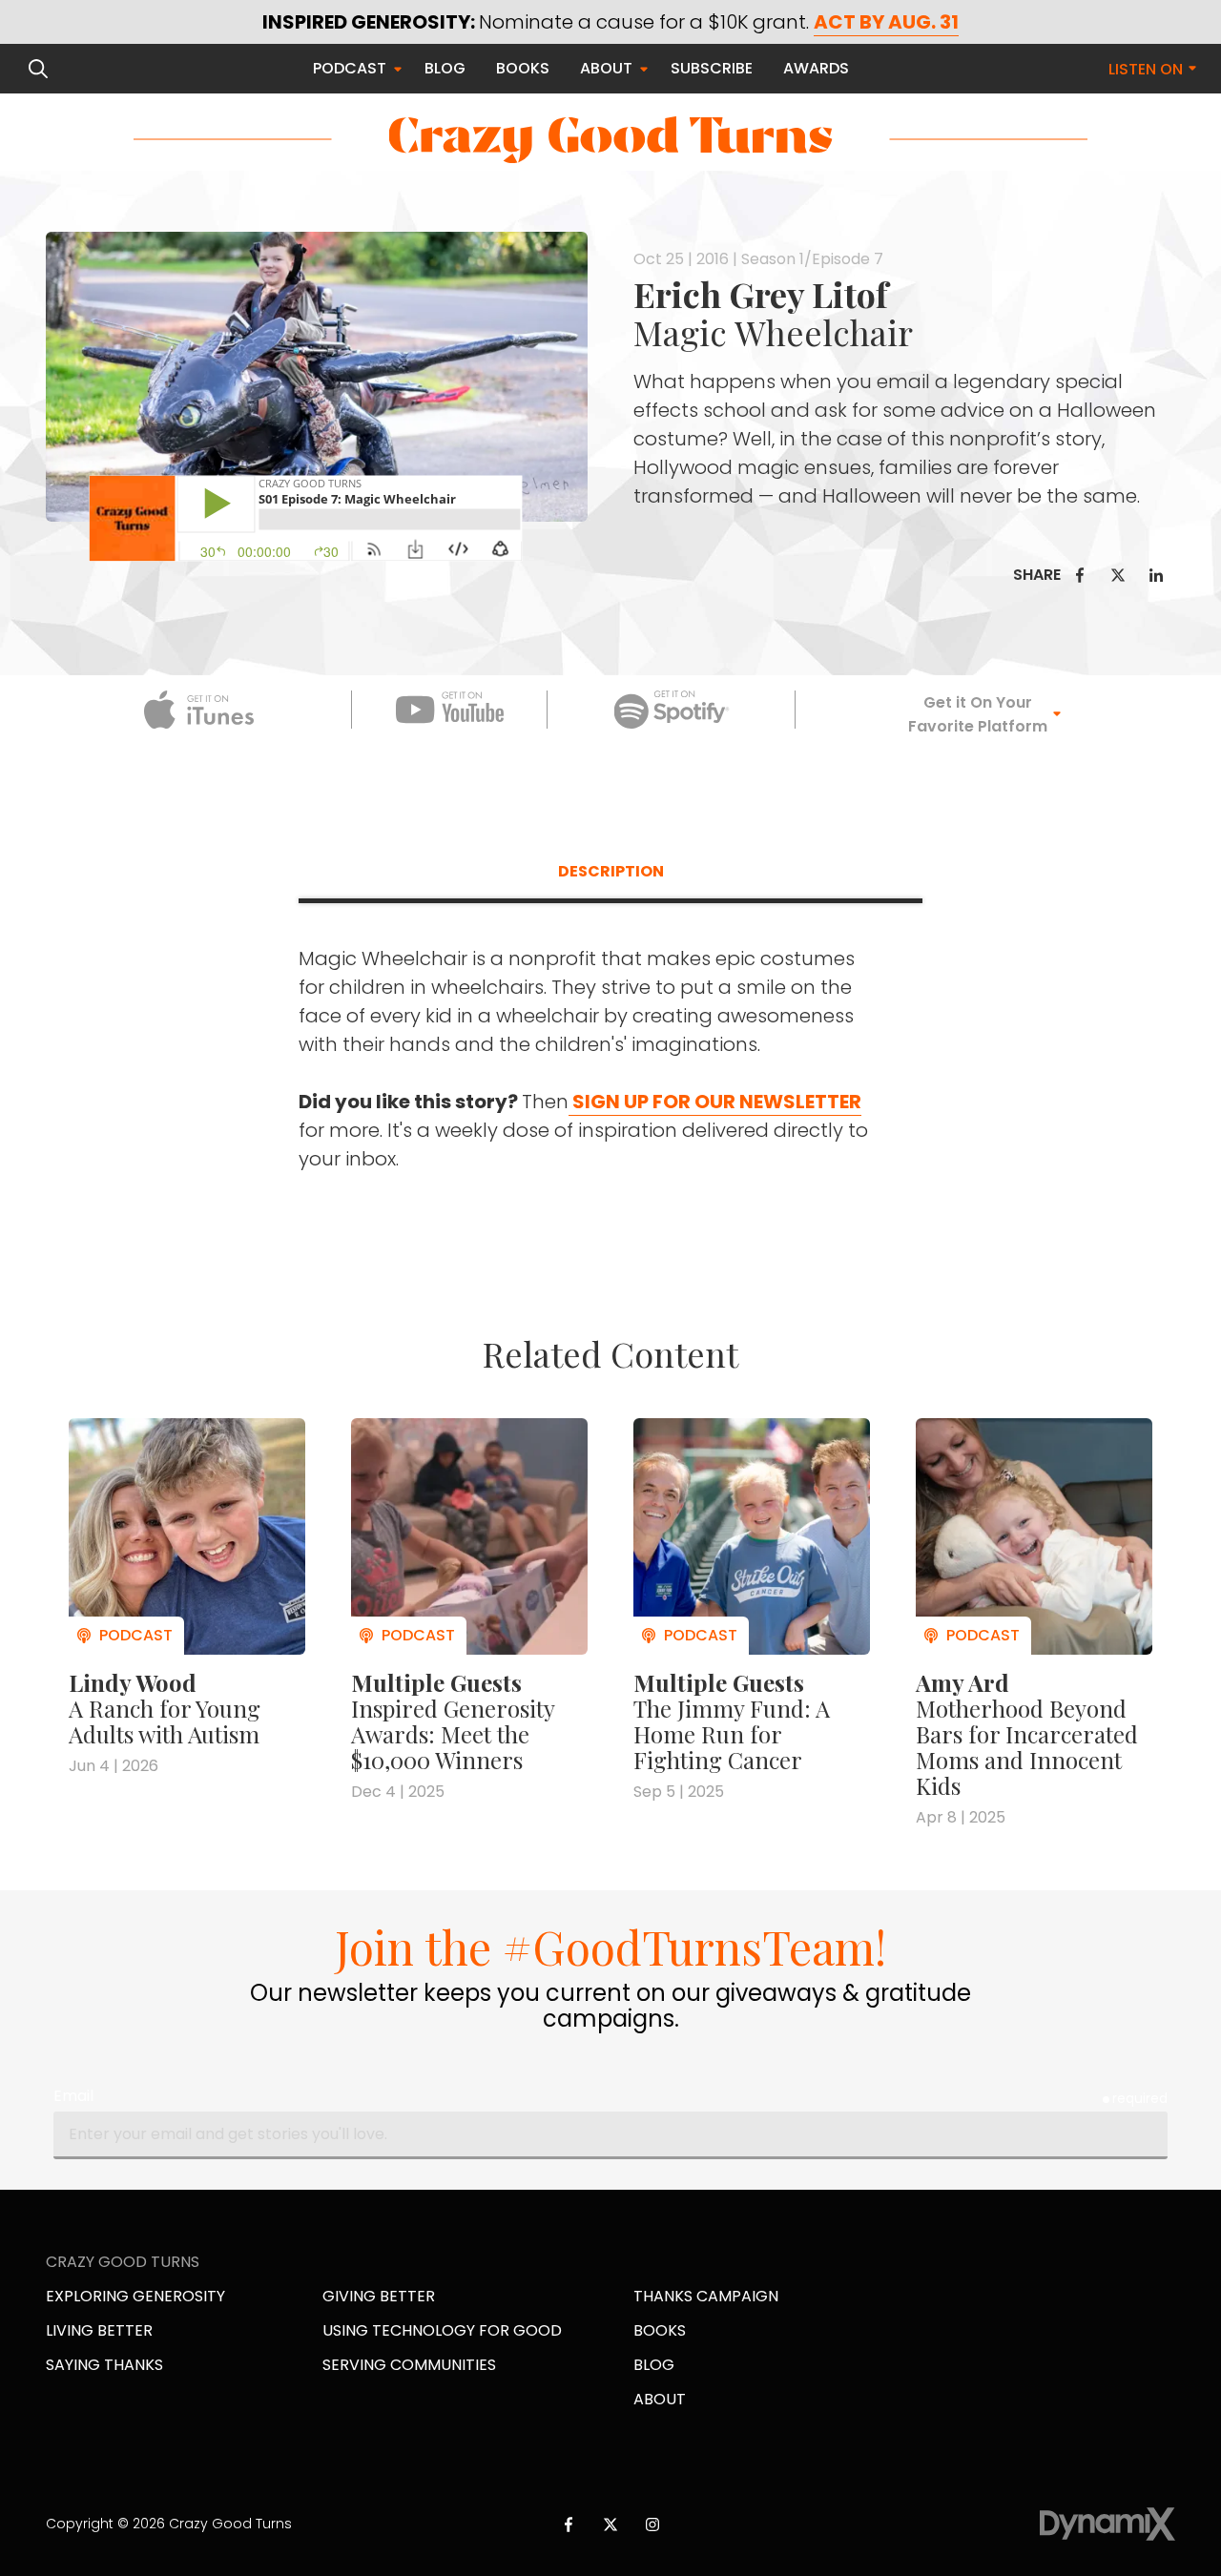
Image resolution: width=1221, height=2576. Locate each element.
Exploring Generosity (135, 2296)
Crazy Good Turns (610, 140)
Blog (654, 2365)
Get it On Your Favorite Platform (978, 714)
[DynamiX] (1107, 2524)
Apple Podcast (199, 710)
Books (660, 2330)
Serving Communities (409, 2365)
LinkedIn (1156, 575)
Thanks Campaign (706, 2296)
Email (73, 2096)
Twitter (1118, 575)
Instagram (652, 2524)
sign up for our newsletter (715, 1102)
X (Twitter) (610, 2524)
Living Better (99, 2330)
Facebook (1080, 575)
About (660, 2399)
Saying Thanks (104, 2365)
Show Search (38, 69)
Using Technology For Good (442, 2330)
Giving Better (379, 2296)
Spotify (672, 710)
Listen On (1146, 69)
